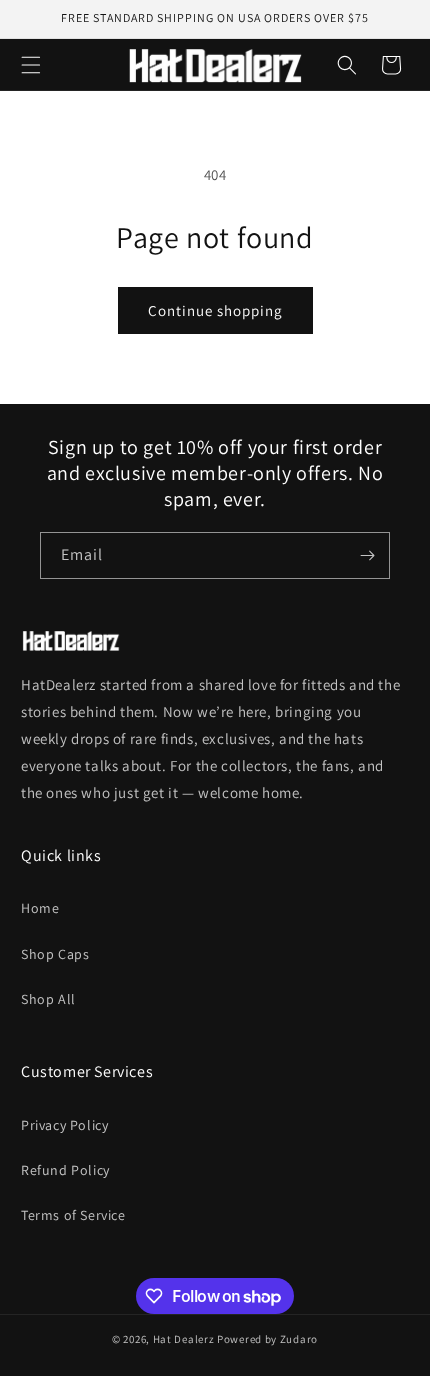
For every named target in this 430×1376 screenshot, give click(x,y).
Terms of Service (73, 1215)
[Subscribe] (367, 555)
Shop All (48, 999)
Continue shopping (215, 310)
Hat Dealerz (184, 1339)
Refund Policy (65, 1170)
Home (40, 908)
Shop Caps (55, 954)
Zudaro (299, 1339)
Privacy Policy (64, 1125)
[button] (31, 65)
